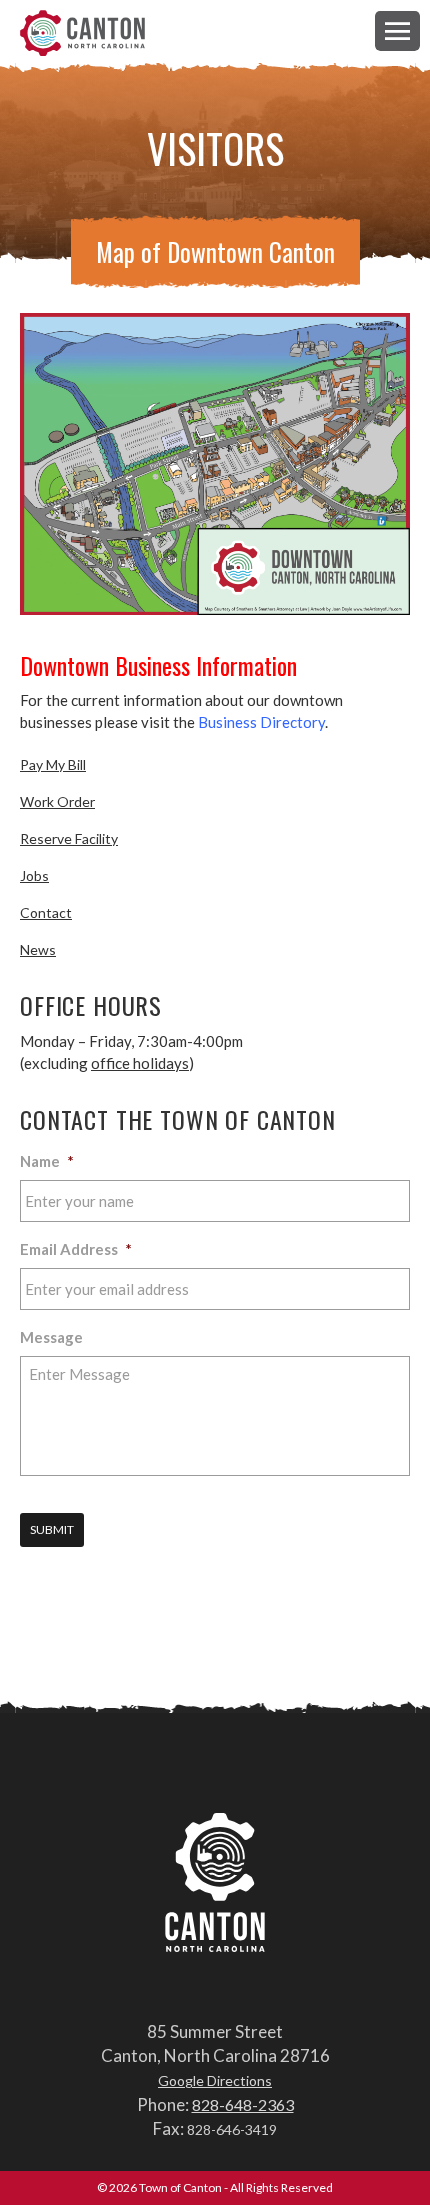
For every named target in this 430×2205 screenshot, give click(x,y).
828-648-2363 (243, 2104)
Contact (46, 912)
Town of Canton (82, 34)
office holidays (140, 1063)
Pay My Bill (53, 764)
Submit (52, 1529)
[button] (397, 30)
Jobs (34, 875)
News (38, 949)
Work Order (57, 801)
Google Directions (215, 2080)
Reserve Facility (69, 838)
